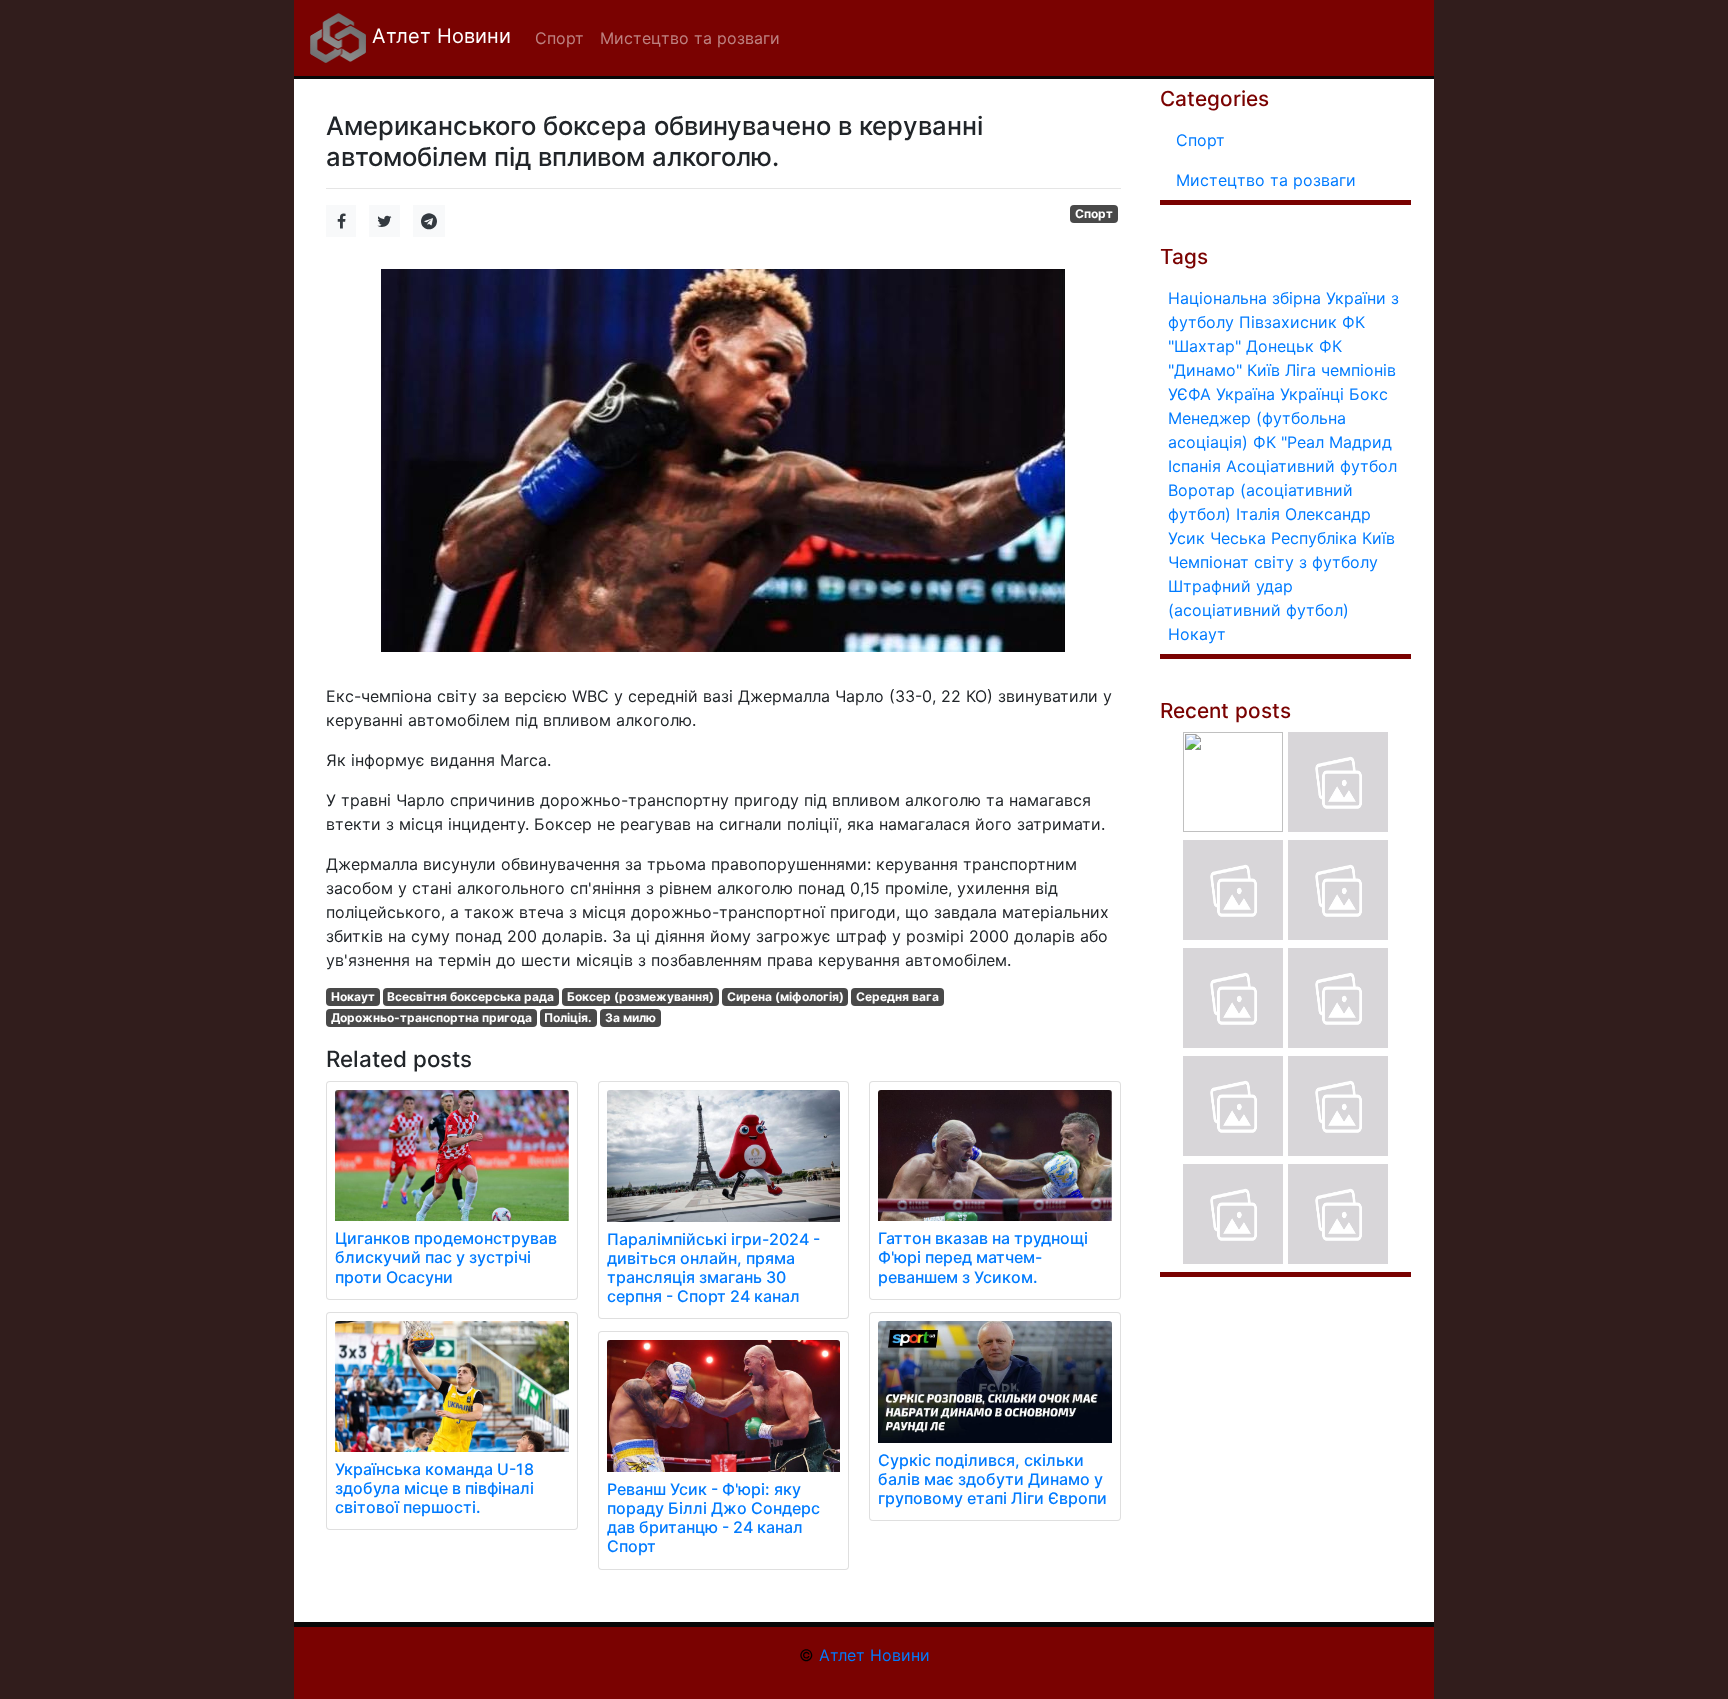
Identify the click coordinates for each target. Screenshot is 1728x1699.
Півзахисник (1288, 322)
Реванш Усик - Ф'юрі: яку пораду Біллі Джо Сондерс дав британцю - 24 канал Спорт (713, 1518)
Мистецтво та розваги (1266, 180)
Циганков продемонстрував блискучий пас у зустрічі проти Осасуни (446, 1257)
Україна (1245, 394)
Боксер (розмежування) (640, 996)
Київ (1378, 538)
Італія (1258, 514)
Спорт (1094, 213)
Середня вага (897, 996)
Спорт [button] (559, 38)
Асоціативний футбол (1311, 466)
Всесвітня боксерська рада (470, 996)
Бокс (1368, 394)
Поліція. (568, 1017)
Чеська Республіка (1283, 538)
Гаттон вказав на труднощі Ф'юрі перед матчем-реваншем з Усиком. (983, 1257)
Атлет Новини (438, 36)
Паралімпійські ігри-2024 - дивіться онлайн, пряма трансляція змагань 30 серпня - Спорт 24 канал (713, 1268)
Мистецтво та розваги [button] (690, 38)
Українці (1312, 394)
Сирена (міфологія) (785, 996)
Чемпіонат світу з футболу (1273, 562)
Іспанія (1194, 466)
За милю (630, 1017)
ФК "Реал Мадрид (1322, 442)
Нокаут (353, 996)
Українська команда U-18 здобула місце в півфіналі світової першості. (434, 1488)
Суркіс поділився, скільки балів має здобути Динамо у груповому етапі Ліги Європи (992, 1479)
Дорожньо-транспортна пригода (431, 1017)
